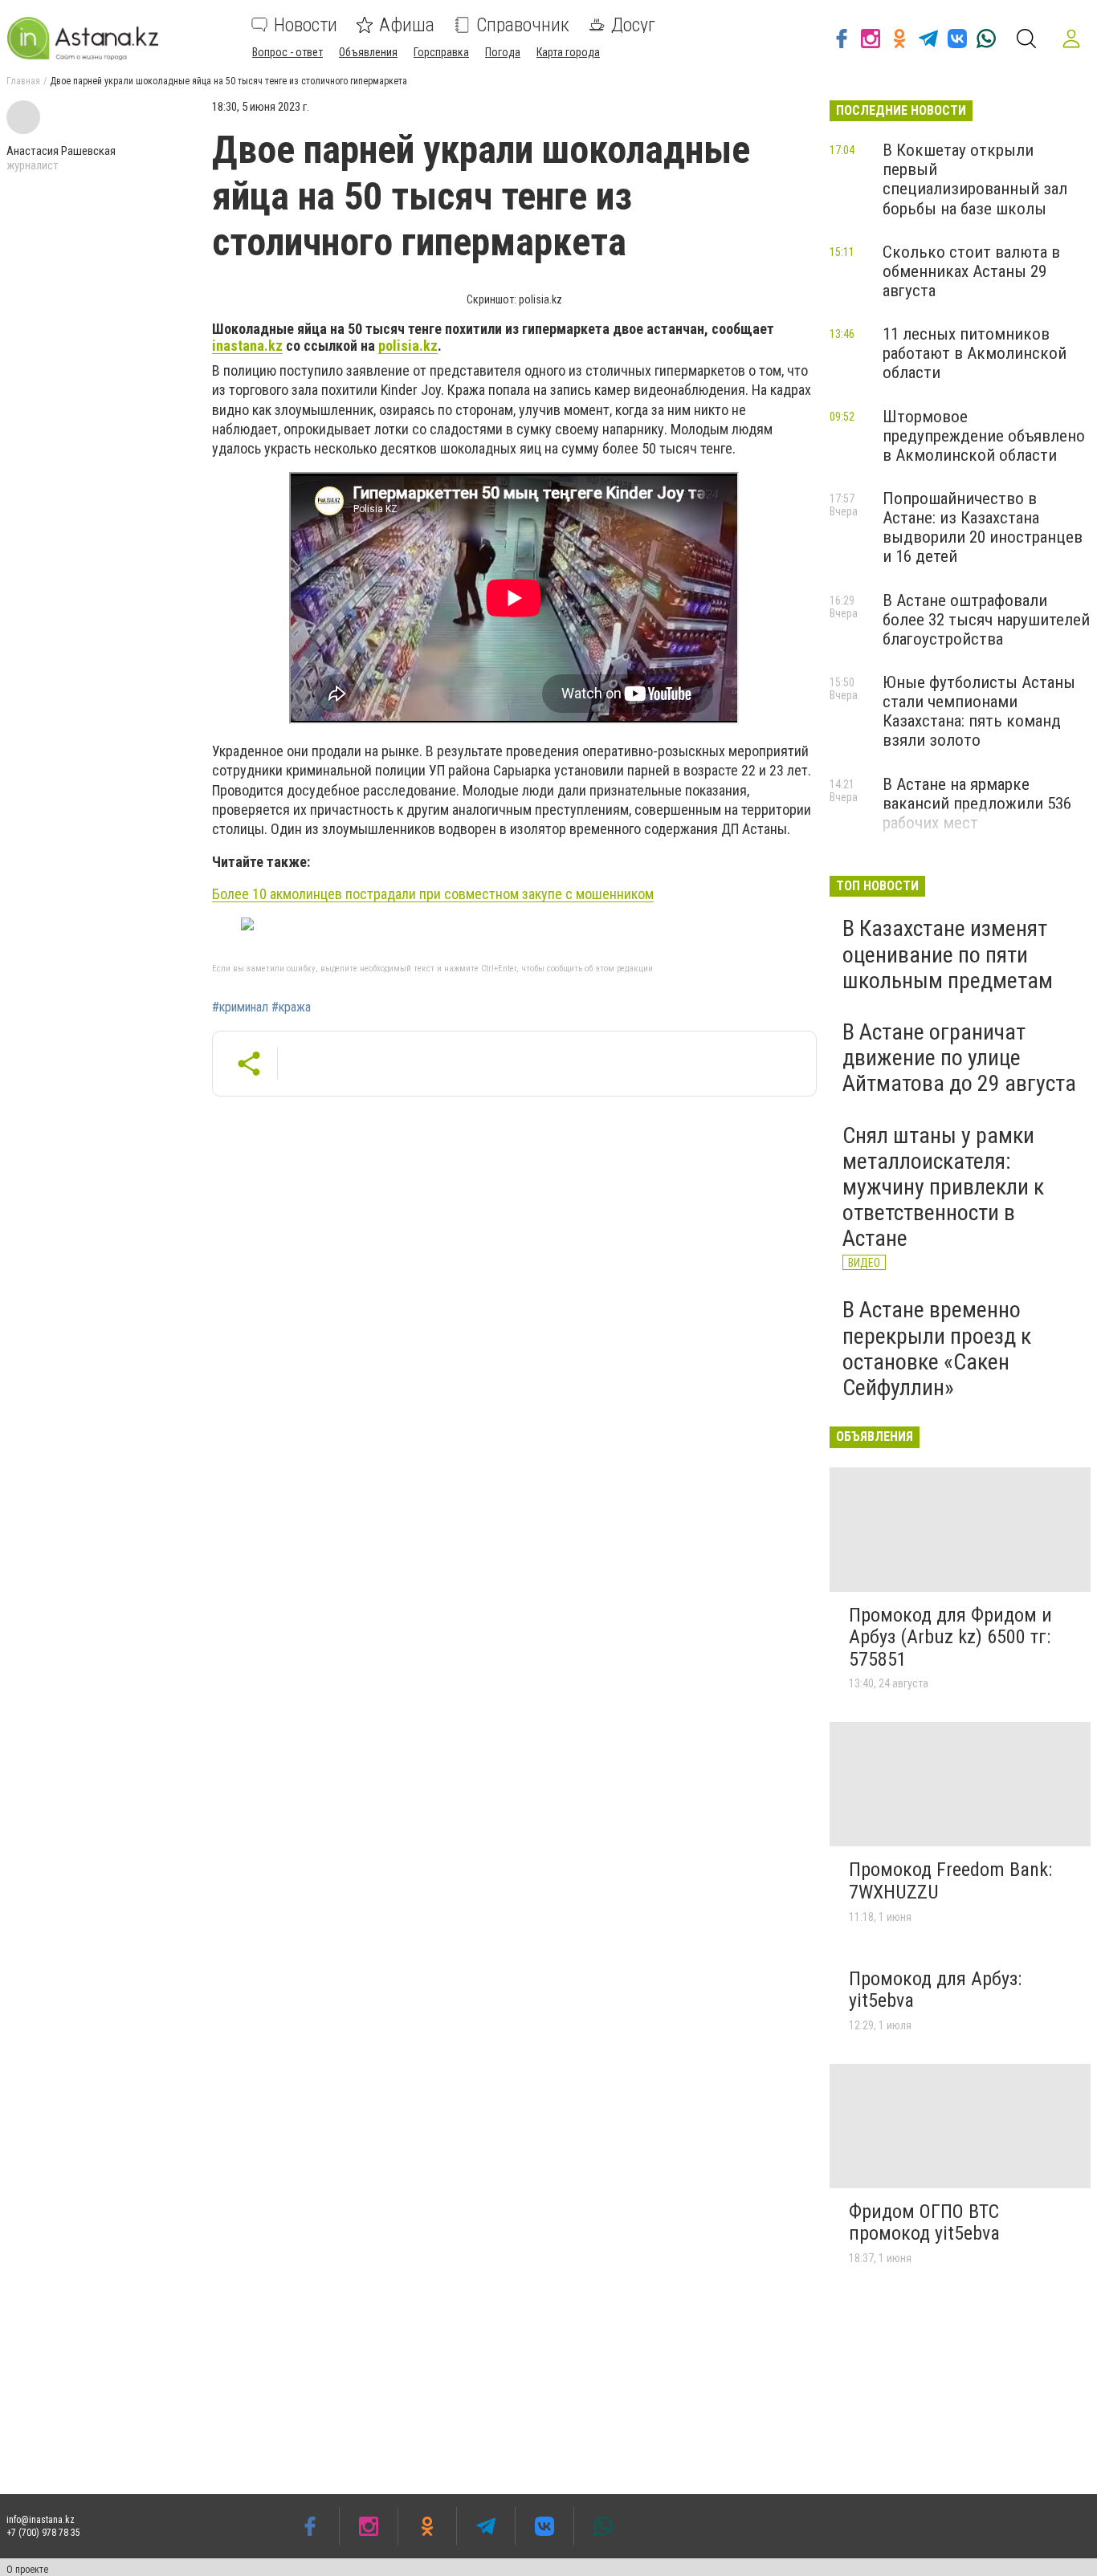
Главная (23, 81)
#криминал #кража (261, 1007)
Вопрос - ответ (288, 52)
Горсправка (441, 52)
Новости (306, 25)
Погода (503, 52)
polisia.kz (408, 346)
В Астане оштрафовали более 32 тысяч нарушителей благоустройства (986, 620)
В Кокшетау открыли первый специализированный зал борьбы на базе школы (975, 179)
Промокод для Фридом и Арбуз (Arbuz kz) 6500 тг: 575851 (950, 1637)
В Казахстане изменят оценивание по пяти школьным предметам (948, 954)
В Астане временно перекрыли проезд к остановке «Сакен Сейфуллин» (937, 1349)
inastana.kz (247, 346)
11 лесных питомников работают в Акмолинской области (975, 353)
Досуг (633, 25)
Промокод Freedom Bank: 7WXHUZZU (950, 1881)
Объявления (368, 52)
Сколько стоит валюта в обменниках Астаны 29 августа (971, 271)
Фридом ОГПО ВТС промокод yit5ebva (924, 2223)
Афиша (407, 25)
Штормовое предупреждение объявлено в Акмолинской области (984, 436)
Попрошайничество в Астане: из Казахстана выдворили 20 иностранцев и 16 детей (983, 527)
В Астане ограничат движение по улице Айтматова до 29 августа (959, 1058)
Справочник (523, 25)
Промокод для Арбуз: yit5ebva (935, 1990)
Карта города (568, 52)
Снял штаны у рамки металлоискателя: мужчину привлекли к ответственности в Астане (943, 1187)
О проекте (27, 2570)
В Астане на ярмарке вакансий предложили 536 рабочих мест (977, 804)
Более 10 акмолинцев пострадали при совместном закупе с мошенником (433, 894)
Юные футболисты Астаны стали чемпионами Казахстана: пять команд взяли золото (979, 711)
